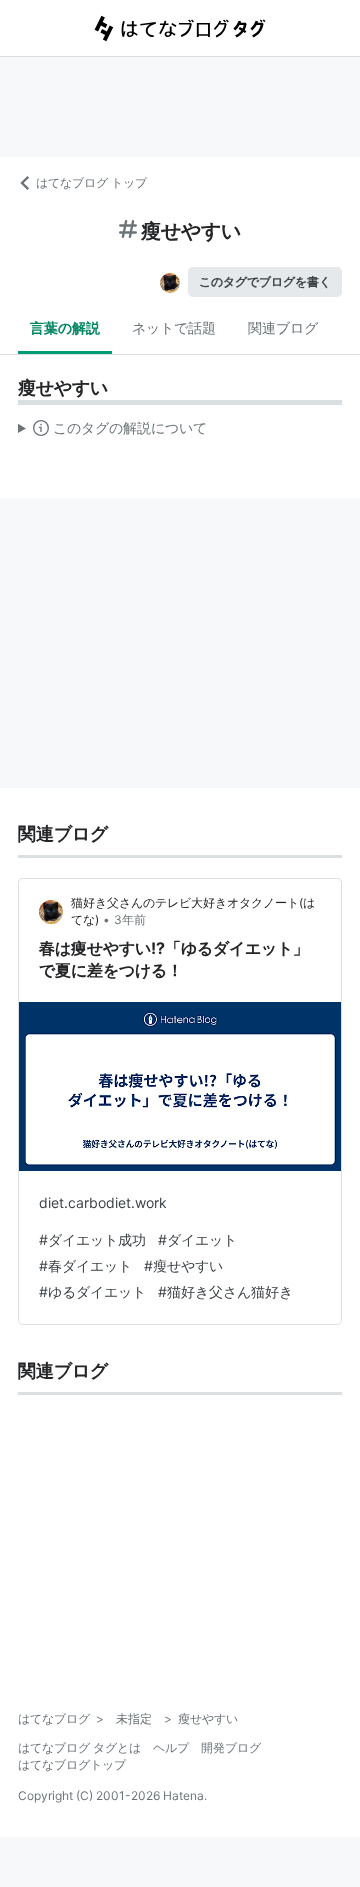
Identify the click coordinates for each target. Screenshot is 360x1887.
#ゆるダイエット (92, 1291)
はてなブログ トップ (91, 182)
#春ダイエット (85, 1265)
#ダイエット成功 (92, 1239)
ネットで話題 (174, 327)
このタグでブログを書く (265, 281)
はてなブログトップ (72, 1764)
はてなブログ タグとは (79, 1747)
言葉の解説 (65, 327)
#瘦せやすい (183, 1265)
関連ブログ (283, 327)
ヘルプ (171, 1747)
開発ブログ (231, 1747)
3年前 (130, 919)
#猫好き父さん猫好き (225, 1291)
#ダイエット (197, 1239)
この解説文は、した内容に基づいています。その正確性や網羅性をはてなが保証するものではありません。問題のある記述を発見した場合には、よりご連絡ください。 (112, 432)
